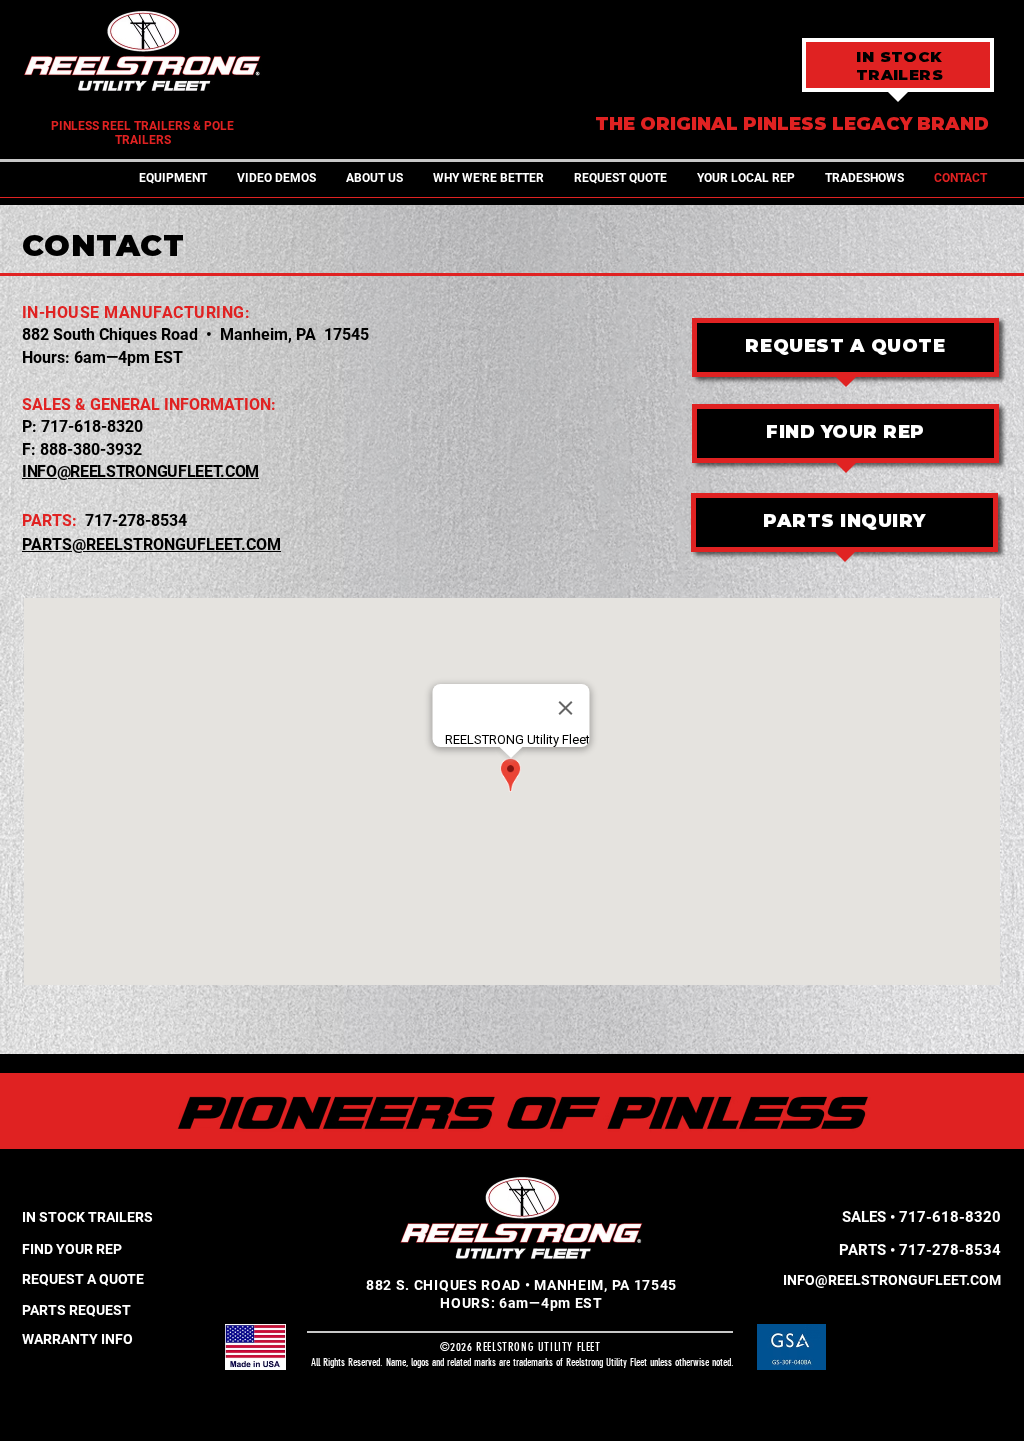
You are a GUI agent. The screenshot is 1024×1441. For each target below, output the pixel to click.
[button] (173, 178)
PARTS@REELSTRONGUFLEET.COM (151, 544)
